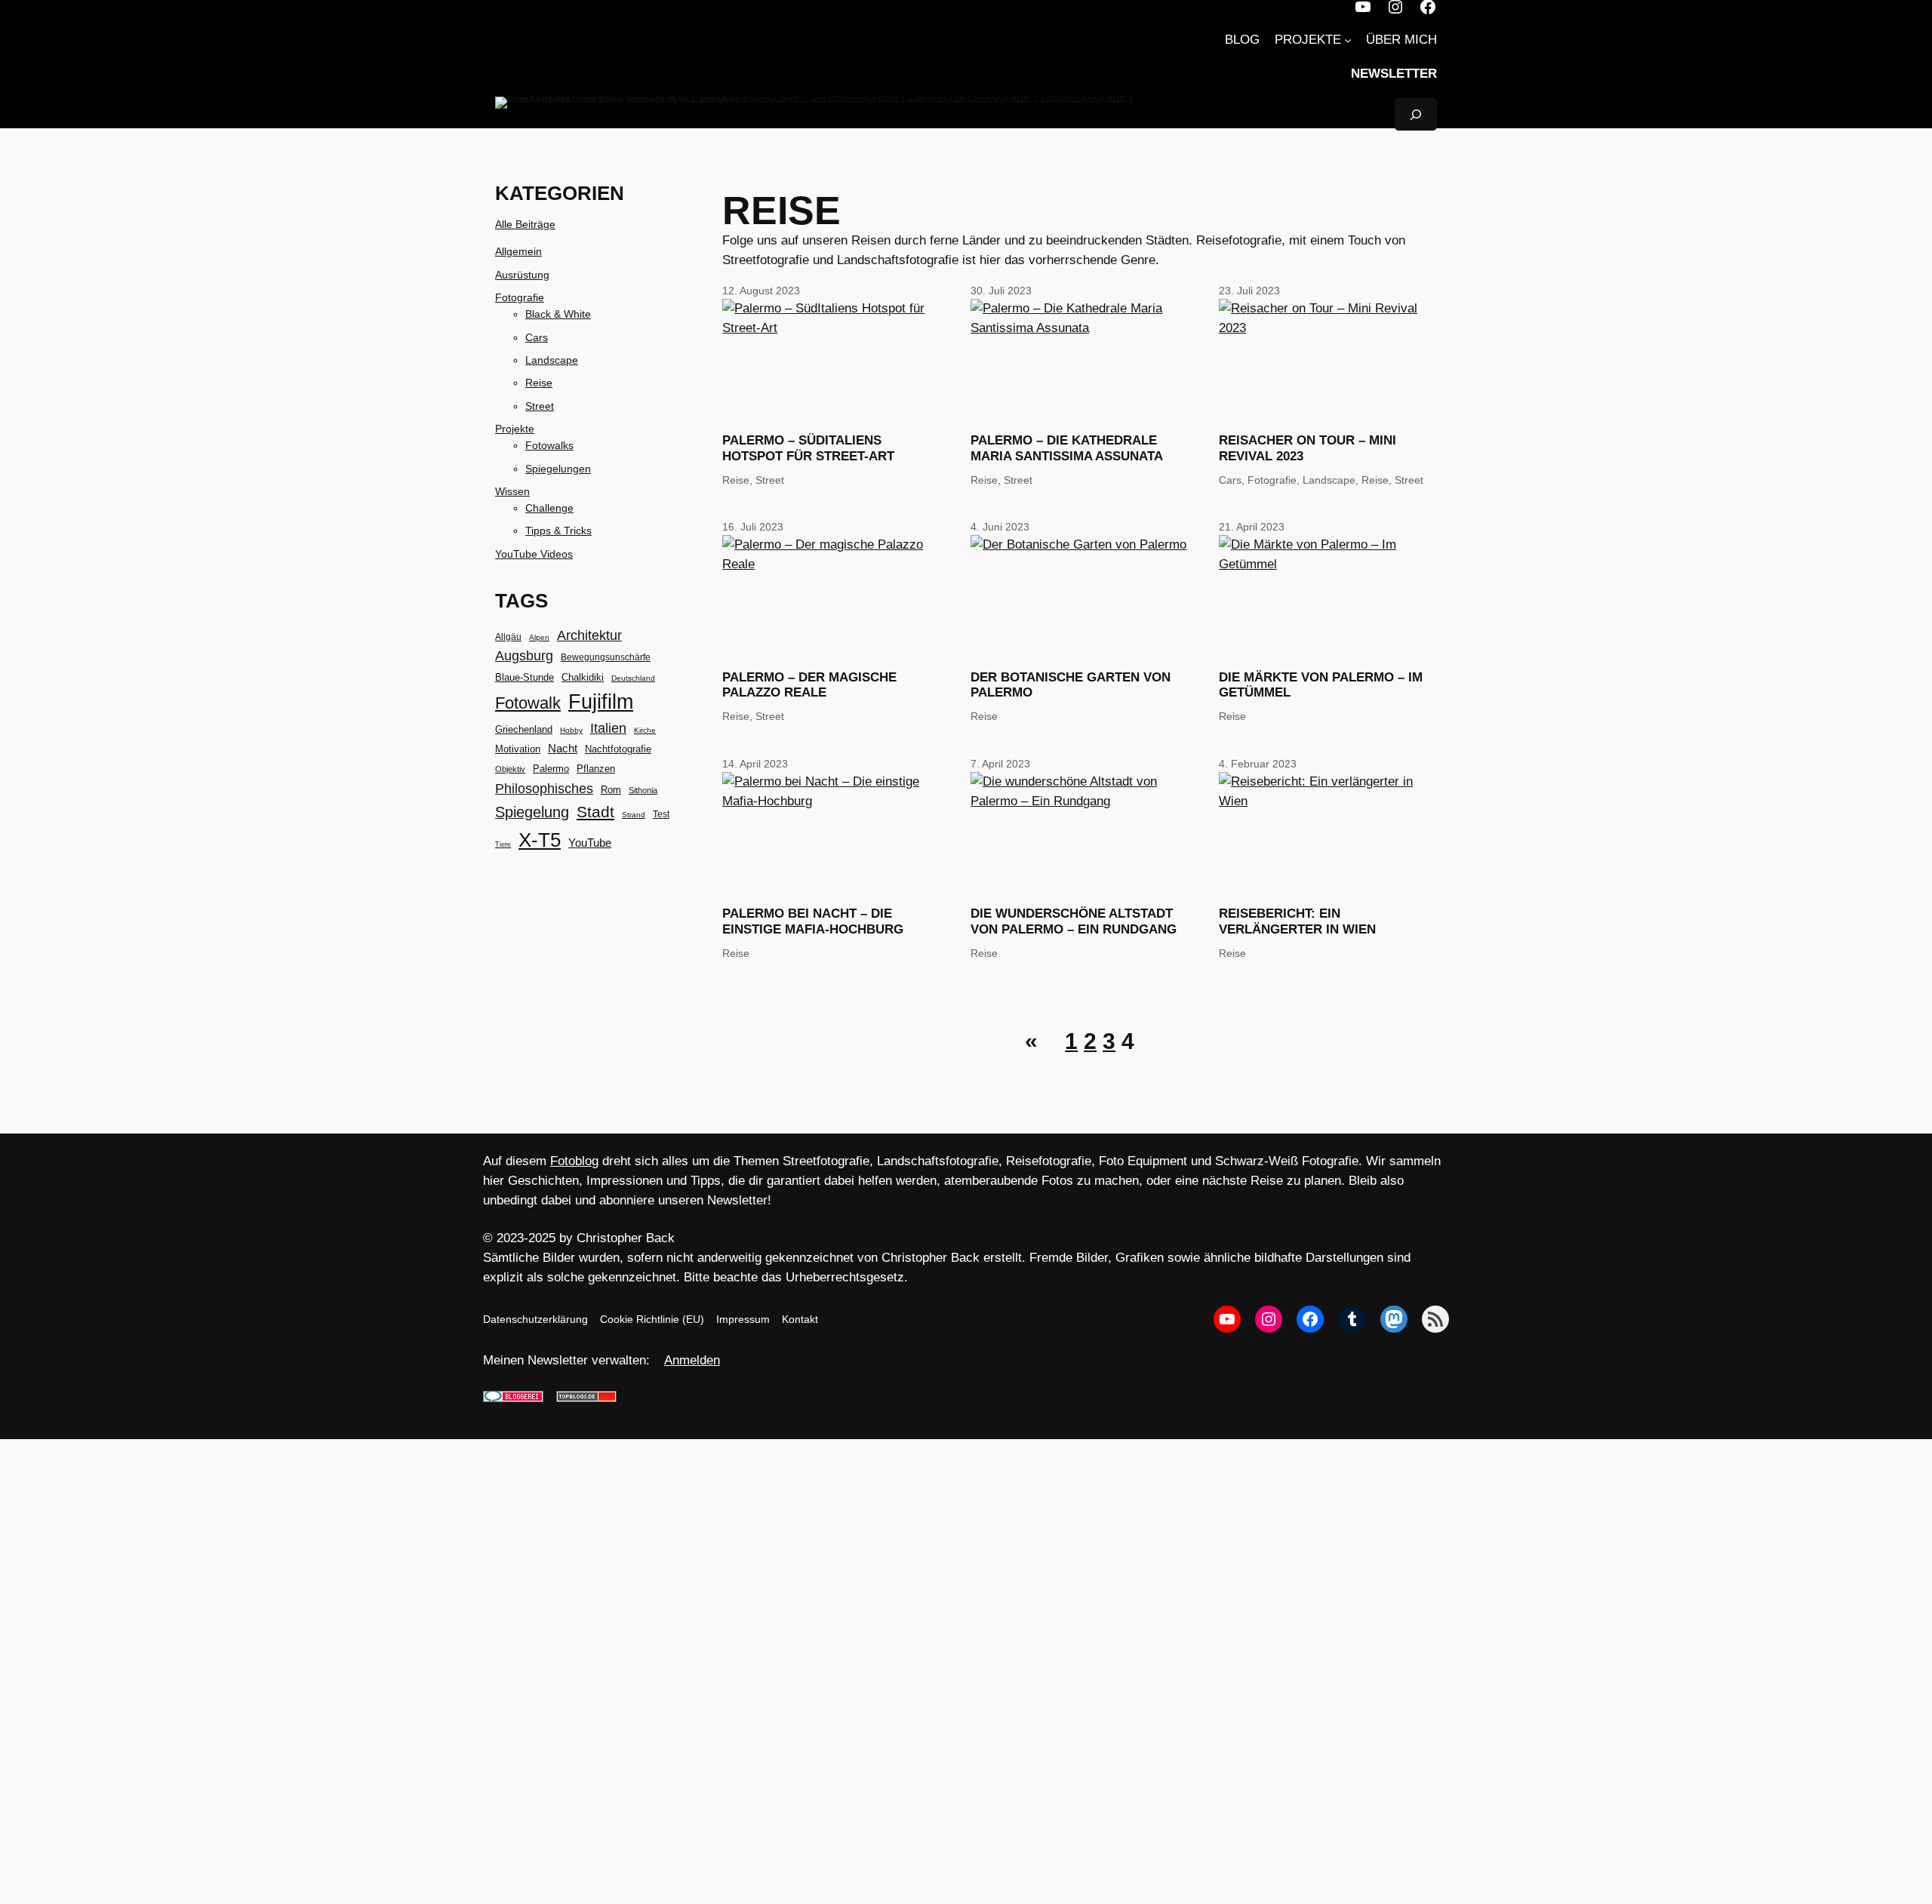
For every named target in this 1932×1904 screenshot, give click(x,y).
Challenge (549, 508)
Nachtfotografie (618, 749)
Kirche (645, 730)
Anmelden (692, 1360)
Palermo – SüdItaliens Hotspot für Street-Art (808, 448)
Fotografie (520, 297)
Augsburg (524, 656)
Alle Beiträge (525, 224)
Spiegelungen (558, 469)
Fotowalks (549, 445)
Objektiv (510, 769)
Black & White (558, 314)
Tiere (503, 844)
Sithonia (643, 790)
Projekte (515, 429)
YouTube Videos (534, 554)
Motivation (518, 749)
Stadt (595, 812)
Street (540, 406)
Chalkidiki (583, 677)
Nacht (563, 748)
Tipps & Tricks (558, 531)
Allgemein (518, 251)
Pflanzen (596, 769)
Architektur (589, 635)
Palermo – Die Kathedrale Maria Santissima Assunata (1067, 448)
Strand (634, 815)
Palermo (551, 769)
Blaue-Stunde (525, 678)
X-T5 (540, 840)
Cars (537, 337)
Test (661, 814)
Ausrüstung (522, 275)
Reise (539, 383)
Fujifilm (601, 702)
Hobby (571, 730)
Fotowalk (528, 703)
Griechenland (524, 729)
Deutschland (633, 678)
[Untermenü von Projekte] (1348, 40)
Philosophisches (544, 788)
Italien (608, 728)
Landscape (552, 360)
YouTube (590, 843)
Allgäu (508, 637)
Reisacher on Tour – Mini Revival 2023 (1307, 448)
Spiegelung (532, 812)
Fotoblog (574, 1161)
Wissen (512, 491)
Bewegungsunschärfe (606, 657)
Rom (611, 790)
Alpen (539, 637)
